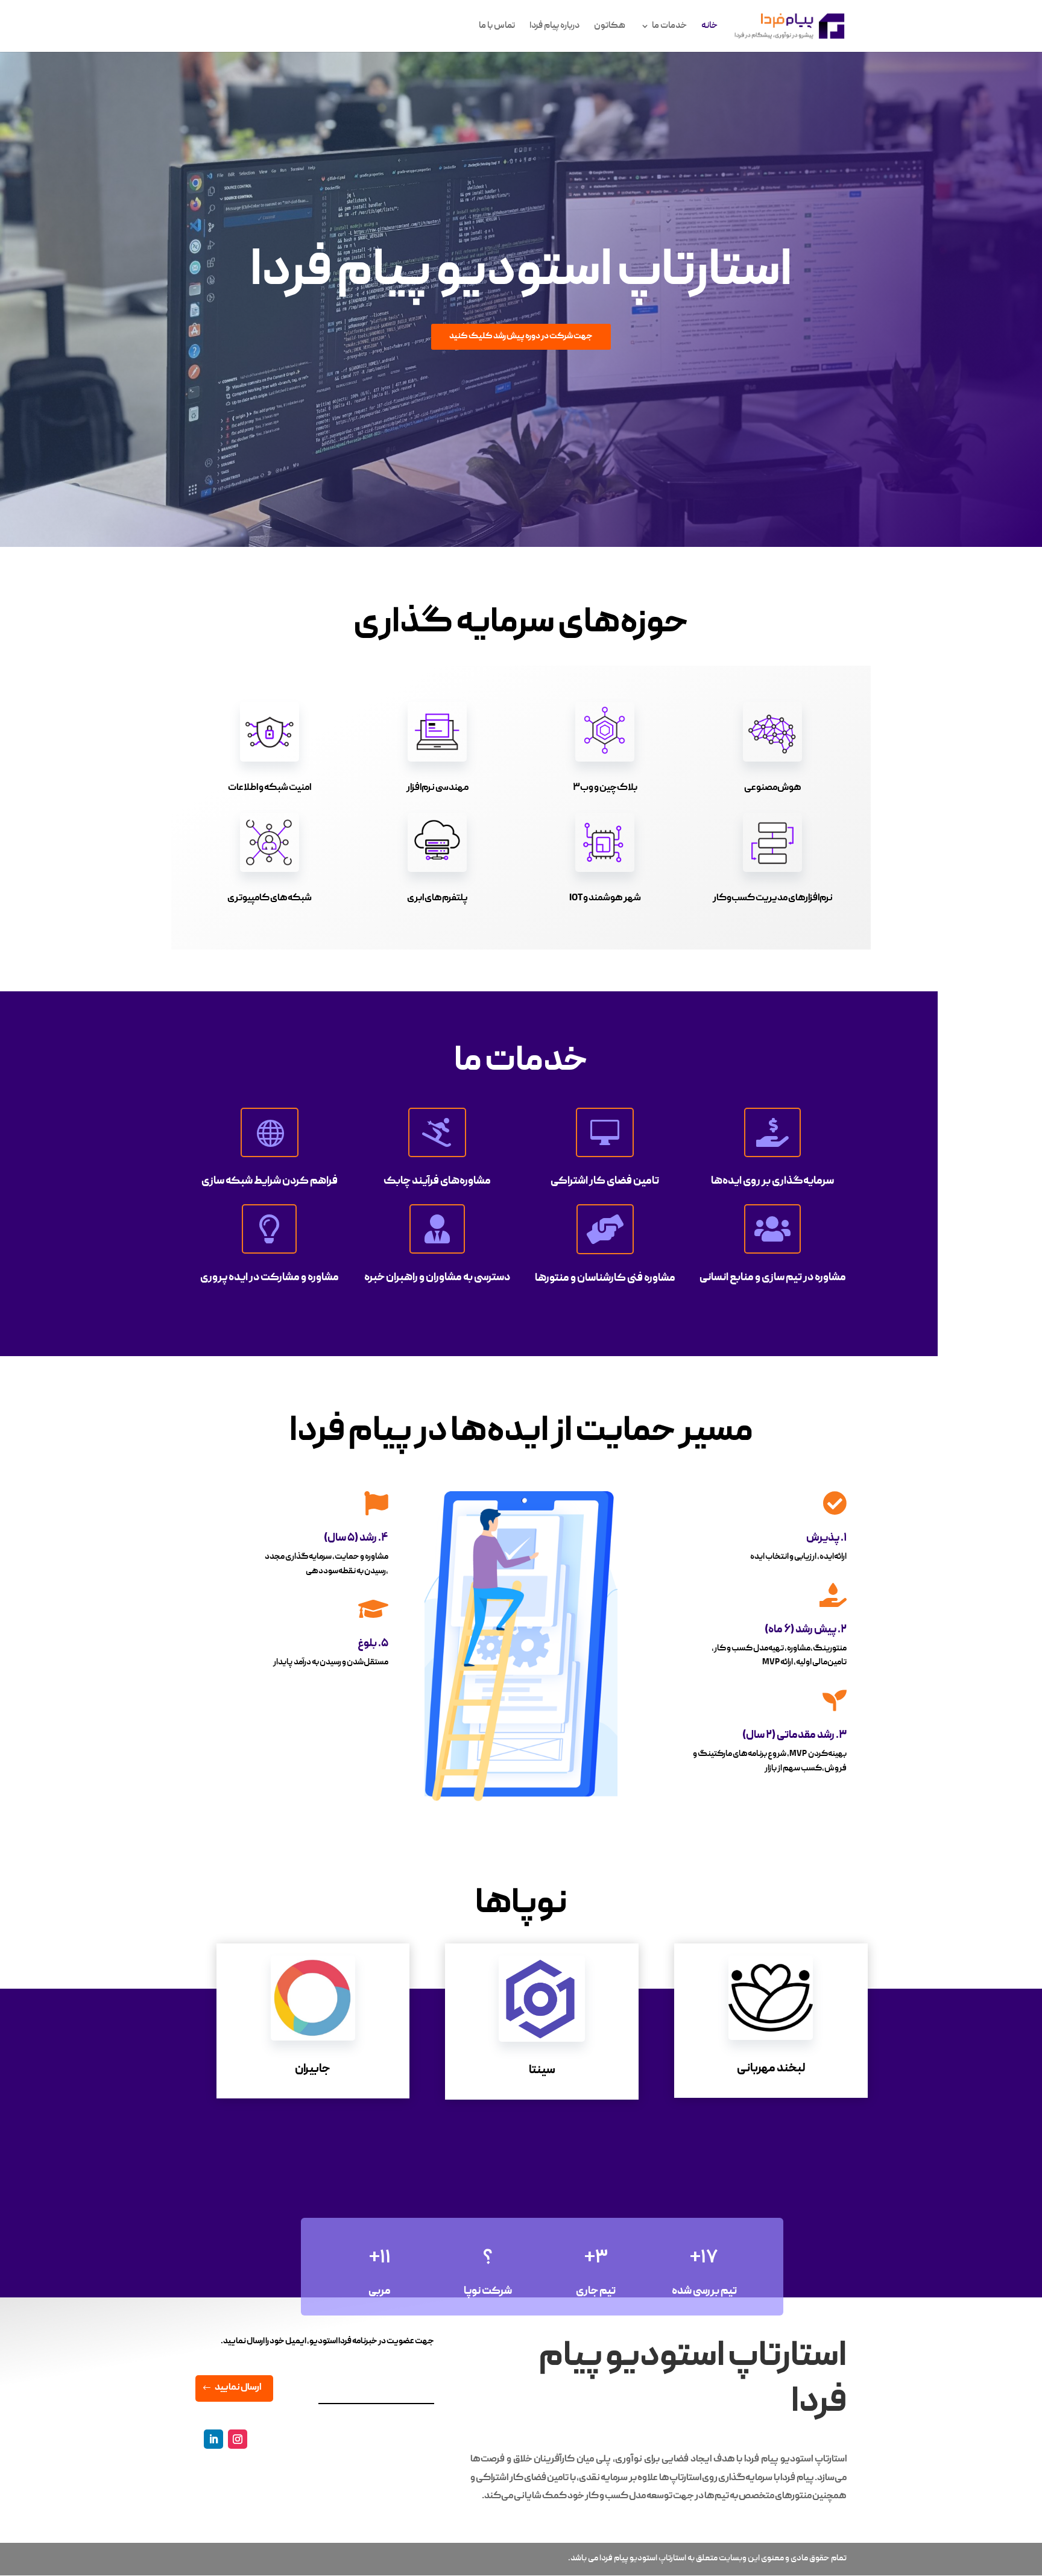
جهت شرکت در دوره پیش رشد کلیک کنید (521, 336)
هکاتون (610, 27)
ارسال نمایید (238, 2388)
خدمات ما (669, 27)
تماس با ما (497, 27)
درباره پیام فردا (554, 27)
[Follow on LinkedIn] (213, 2439)
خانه (709, 27)
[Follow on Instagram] (238, 2439)
